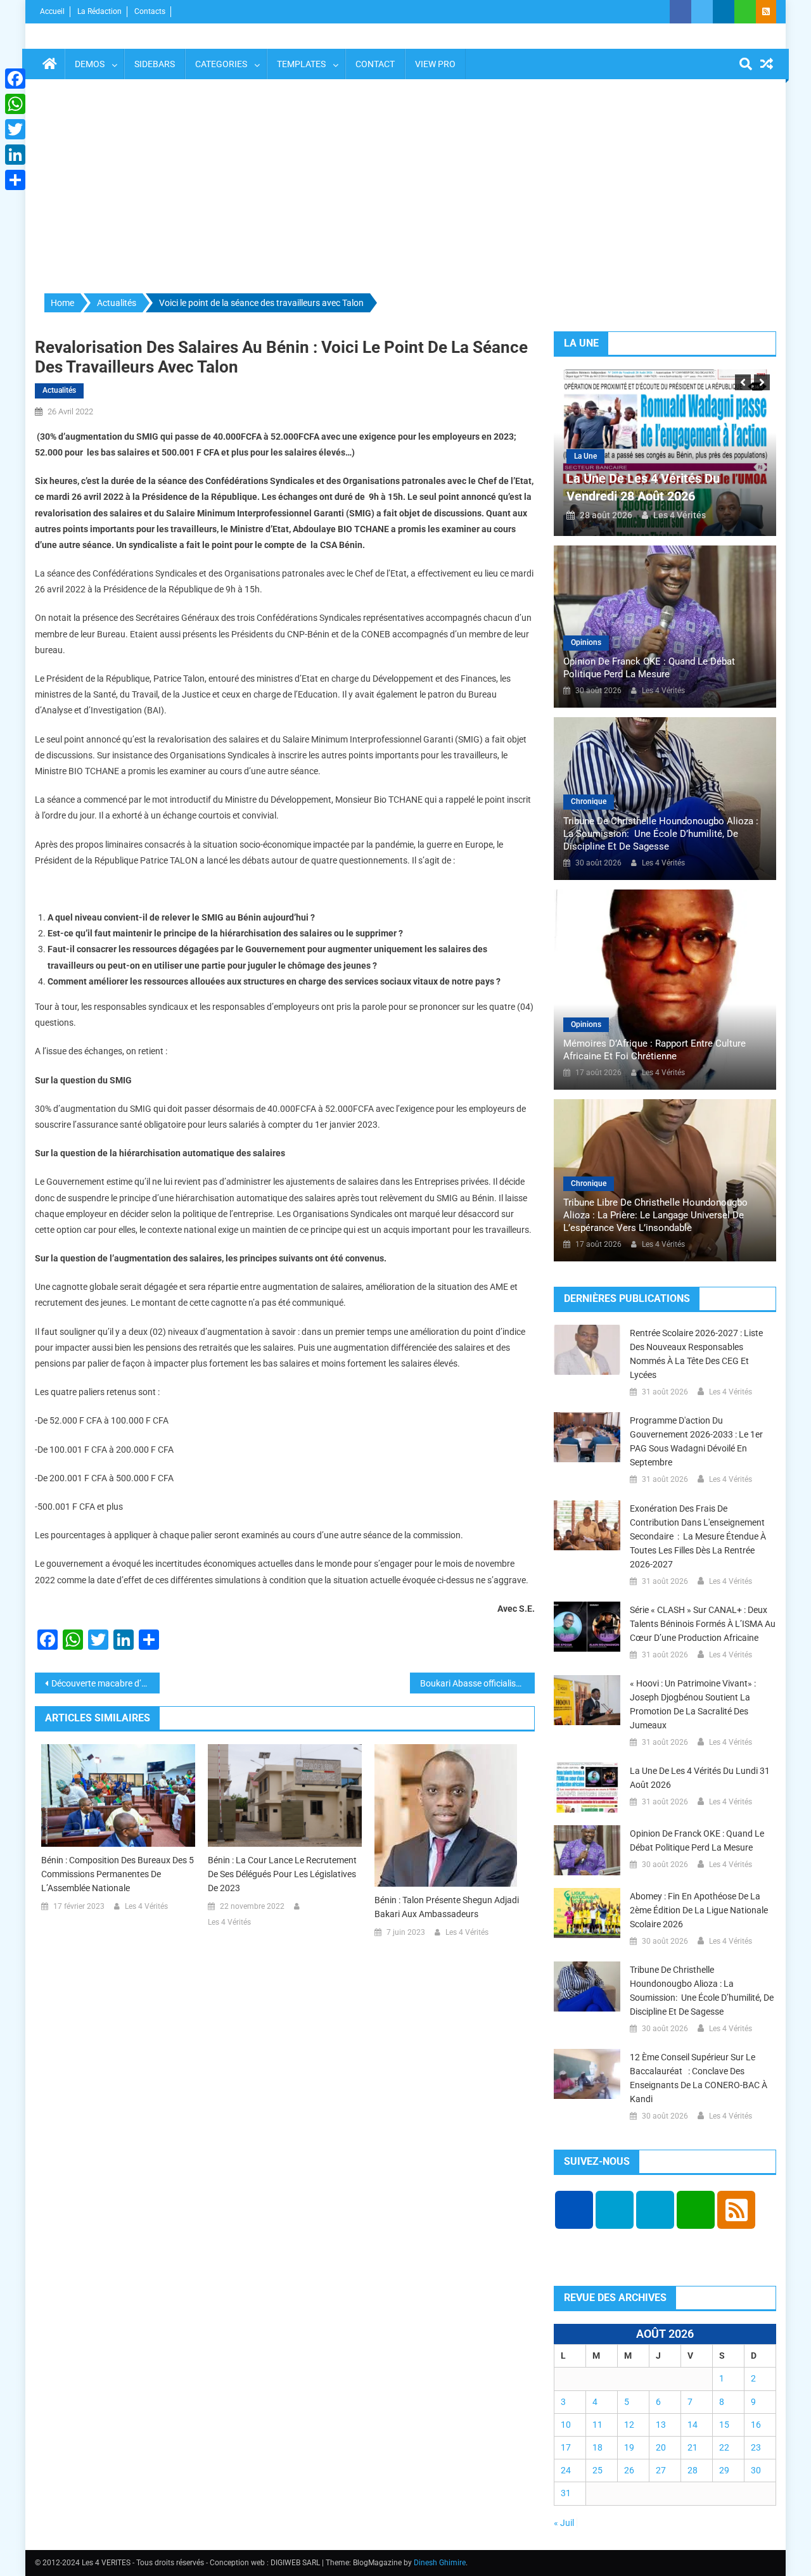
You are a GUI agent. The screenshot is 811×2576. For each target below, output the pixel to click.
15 (724, 2425)
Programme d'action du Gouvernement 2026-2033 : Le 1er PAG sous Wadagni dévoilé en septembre (696, 1441)
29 (724, 2470)
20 (661, 2447)
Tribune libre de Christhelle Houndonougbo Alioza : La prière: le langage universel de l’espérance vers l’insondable (655, 1215)
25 (597, 2470)
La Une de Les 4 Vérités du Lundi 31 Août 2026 (700, 1778)
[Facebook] (15, 79)
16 (756, 2425)
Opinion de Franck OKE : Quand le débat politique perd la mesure (649, 668)
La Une (585, 456)
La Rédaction (99, 11)
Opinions (586, 642)
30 (756, 2470)
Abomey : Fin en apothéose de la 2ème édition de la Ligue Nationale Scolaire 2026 (699, 1910)
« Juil (564, 2523)
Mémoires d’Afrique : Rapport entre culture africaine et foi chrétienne (655, 1050)
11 (597, 2425)
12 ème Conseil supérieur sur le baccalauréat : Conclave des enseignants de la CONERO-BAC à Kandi (699, 2078)
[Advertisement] (405, 187)
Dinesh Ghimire (440, 2563)
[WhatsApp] (15, 104)
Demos (90, 64)
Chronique (589, 801)
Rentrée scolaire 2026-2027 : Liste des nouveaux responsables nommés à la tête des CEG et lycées (696, 1354)
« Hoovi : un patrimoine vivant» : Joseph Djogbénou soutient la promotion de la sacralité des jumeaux (693, 1704)
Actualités (59, 390)
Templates (301, 64)
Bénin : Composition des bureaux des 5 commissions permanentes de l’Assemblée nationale (118, 1874)
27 (661, 2470)
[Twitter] (15, 129)
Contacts (150, 11)
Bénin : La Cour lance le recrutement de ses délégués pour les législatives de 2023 (282, 1874)
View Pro (435, 64)
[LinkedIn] (15, 155)
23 (756, 2447)
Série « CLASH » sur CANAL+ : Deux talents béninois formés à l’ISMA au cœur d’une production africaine (703, 1624)
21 (693, 2447)
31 (566, 2493)
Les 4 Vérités (146, 1906)
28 (693, 2470)
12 (629, 2425)
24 (566, 2470)
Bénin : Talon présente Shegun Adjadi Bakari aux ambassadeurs (447, 1907)
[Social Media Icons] (574, 2210)
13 (661, 2425)
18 (597, 2447)
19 (629, 2447)
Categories (221, 64)
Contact (375, 64)
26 (629, 2470)
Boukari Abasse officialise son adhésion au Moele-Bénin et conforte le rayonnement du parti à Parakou (477, 1683)
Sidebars (155, 64)
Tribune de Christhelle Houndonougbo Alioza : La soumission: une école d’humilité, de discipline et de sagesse (661, 834)
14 (693, 2425)
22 (724, 2447)
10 (566, 2425)
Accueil (52, 11)
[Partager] (15, 180)
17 (566, 2447)
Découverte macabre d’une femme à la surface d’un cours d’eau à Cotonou (105, 1683)
